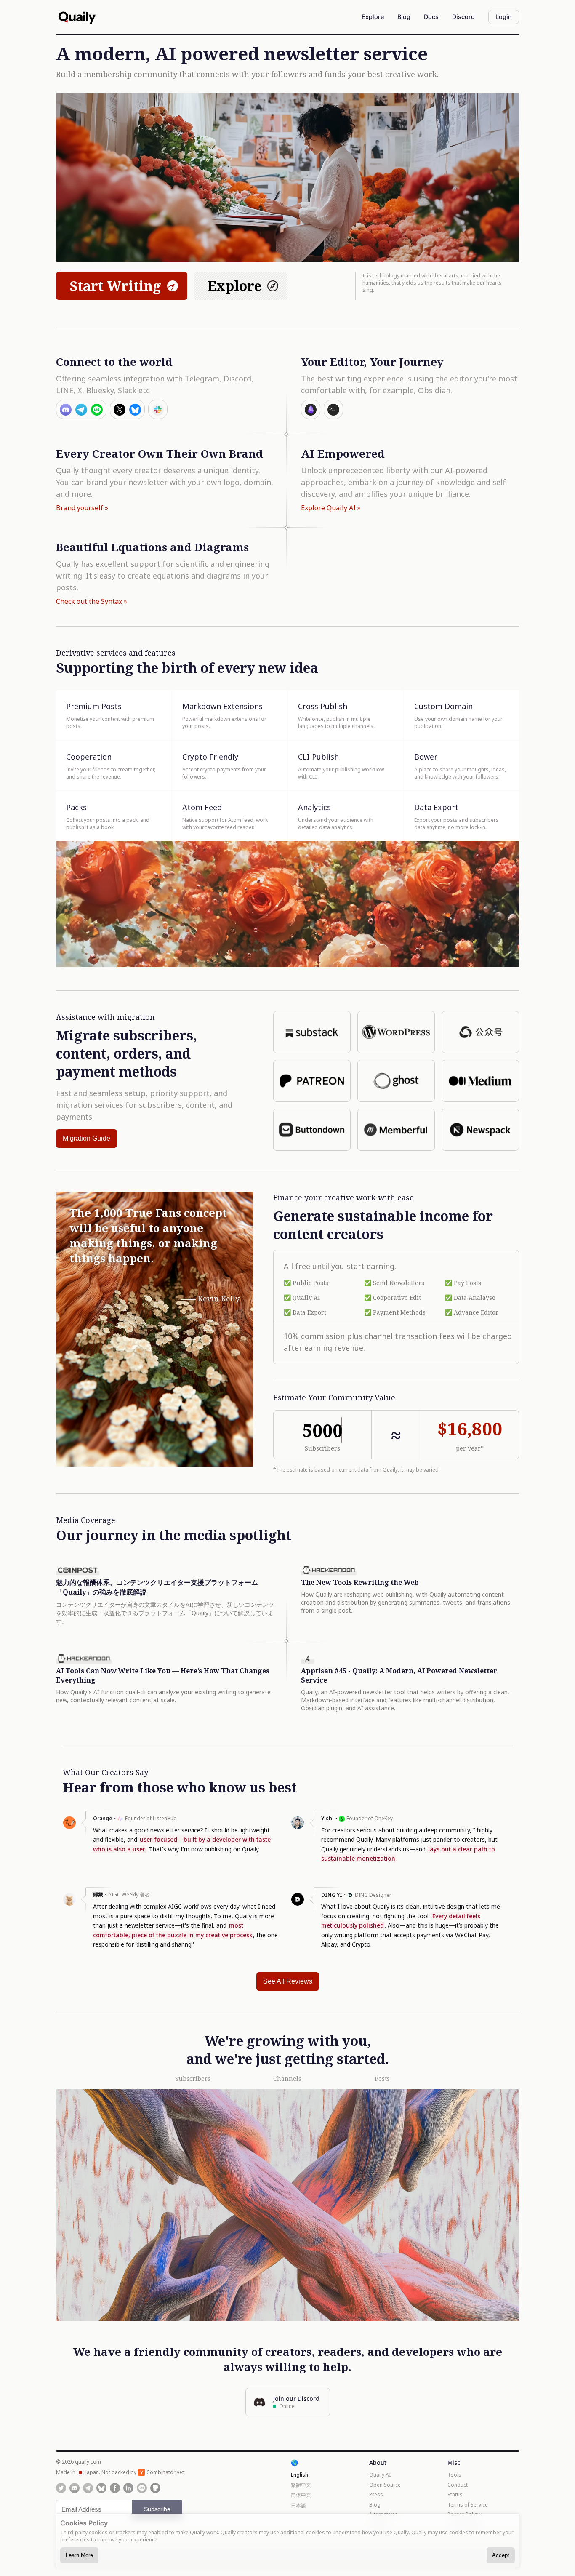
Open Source (385, 2485)
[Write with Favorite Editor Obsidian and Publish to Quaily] (311, 409)
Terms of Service (468, 2505)
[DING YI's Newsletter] (298, 1904)
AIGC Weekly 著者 (129, 1895)
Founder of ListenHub (151, 1818)
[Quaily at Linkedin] (128, 2488)
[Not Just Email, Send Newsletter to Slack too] (158, 409)
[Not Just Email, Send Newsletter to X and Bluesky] (127, 409)
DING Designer (373, 1895)
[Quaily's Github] (155, 2488)
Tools (454, 2475)
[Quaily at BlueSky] (101, 2488)
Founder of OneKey (370, 1818)
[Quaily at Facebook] (115, 2488)
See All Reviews (288, 1981)
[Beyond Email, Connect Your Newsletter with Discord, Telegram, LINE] (81, 409)
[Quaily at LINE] (142, 2488)
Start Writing (115, 286)
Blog (375, 2505)
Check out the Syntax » (92, 601)
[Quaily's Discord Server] (75, 2488)
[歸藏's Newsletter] (69, 1904)
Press (376, 2495)
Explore (234, 286)
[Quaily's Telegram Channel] (88, 2488)
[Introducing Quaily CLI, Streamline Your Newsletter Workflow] (333, 409)
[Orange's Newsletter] (69, 1827)
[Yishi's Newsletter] (298, 1827)
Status (455, 2495)
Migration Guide (87, 1138)
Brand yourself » (82, 508)
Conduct (458, 2485)
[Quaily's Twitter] (61, 2488)
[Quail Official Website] (77, 17)
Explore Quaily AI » (331, 508)
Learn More (79, 2555)
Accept (501, 2555)
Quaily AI (380, 2475)
